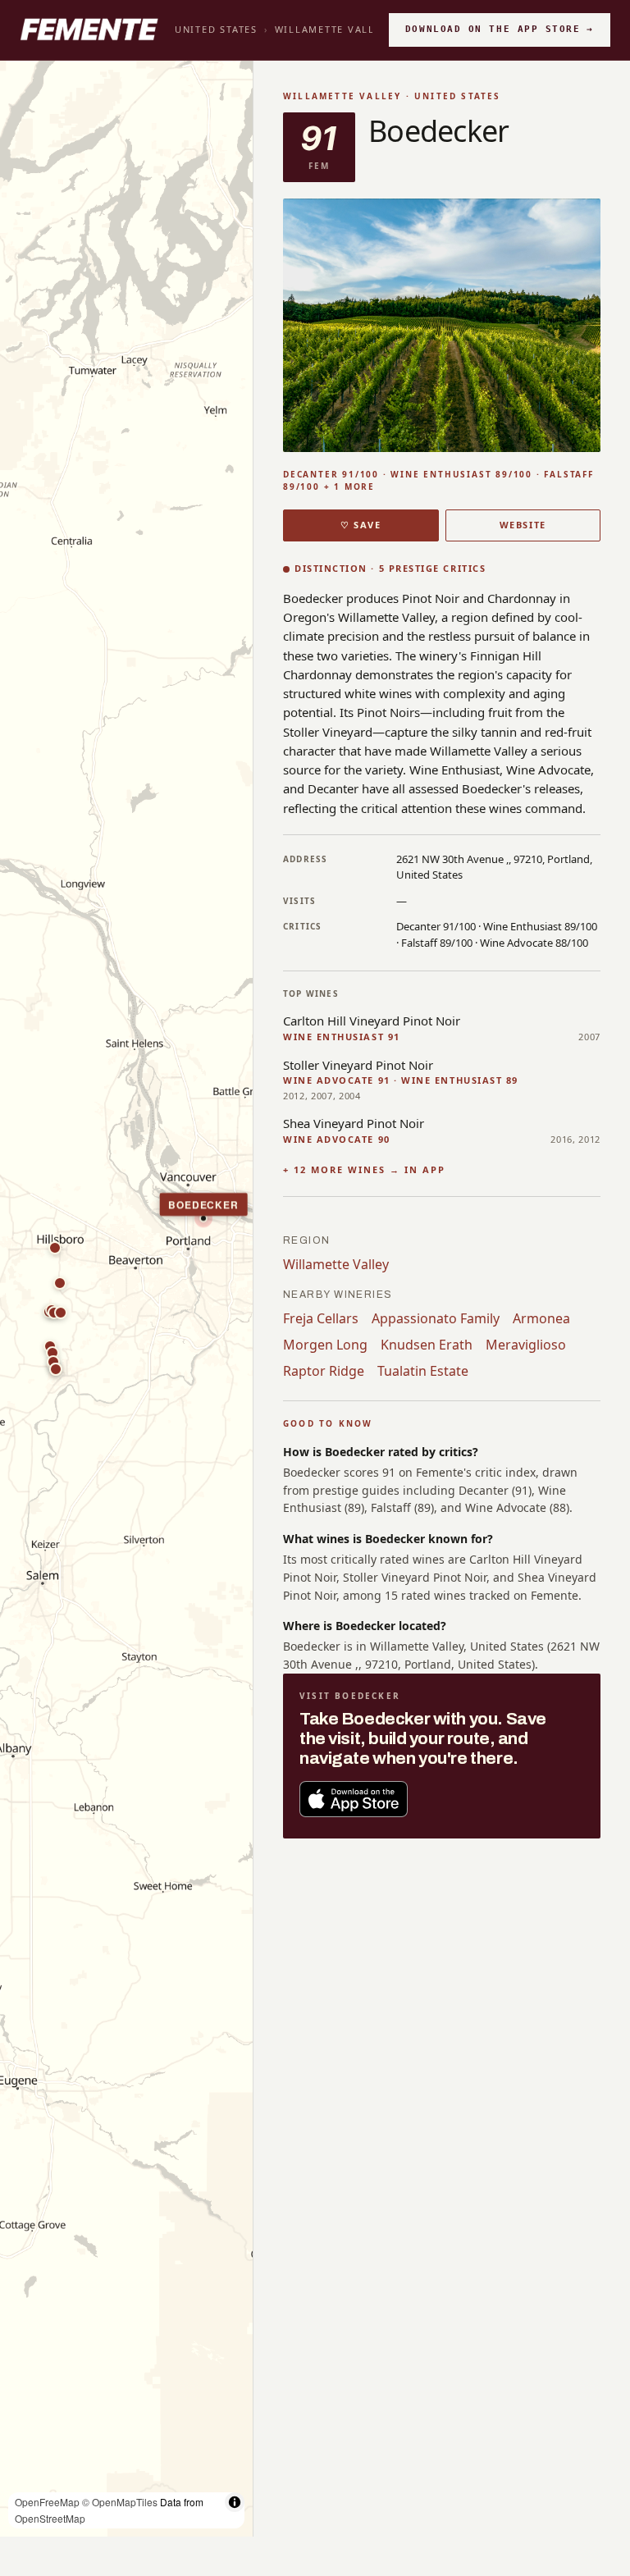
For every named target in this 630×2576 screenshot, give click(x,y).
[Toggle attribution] (235, 2502)
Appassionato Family (436, 1318)
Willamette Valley (331, 29)
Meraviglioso (526, 1345)
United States (216, 29)
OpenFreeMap (47, 2502)
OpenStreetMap (50, 2518)
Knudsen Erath (427, 1345)
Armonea (541, 1318)
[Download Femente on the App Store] (354, 1799)
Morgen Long (325, 1345)
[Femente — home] (89, 30)
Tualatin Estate (423, 1371)
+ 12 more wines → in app (364, 1169)
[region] (126, 1299)
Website (523, 525)
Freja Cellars (321, 1318)
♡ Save (361, 525)
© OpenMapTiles (120, 2502)
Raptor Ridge (324, 1371)
